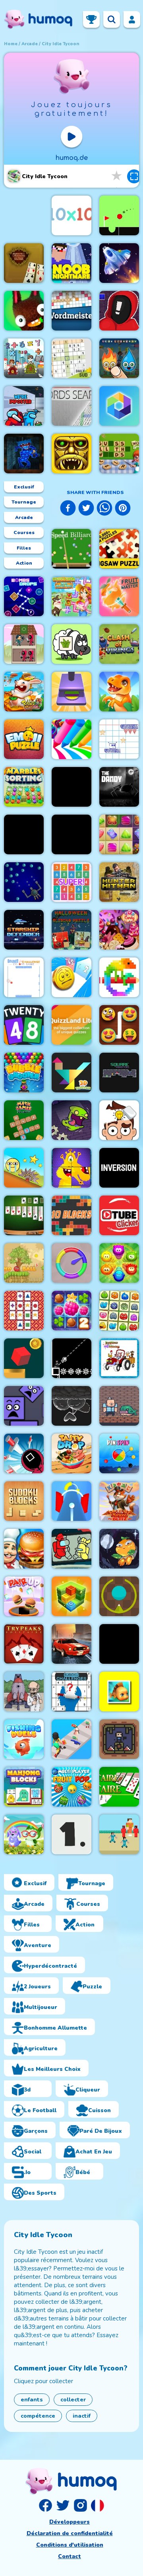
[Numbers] (71, 1834)
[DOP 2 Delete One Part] (119, 1120)
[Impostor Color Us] (71, 1549)
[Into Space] (24, 1692)
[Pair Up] (24, 1596)
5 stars (117, 176)
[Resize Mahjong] (24, 1787)
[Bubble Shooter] (24, 1073)
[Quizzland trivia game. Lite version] (71, 1025)
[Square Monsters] (119, 1073)
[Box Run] (71, 1596)
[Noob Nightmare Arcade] (71, 263)
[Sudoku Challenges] (71, 1692)
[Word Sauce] (119, 454)
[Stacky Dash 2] (24, 834)
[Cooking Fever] (24, 1549)
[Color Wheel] (71, 1263)
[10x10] (71, 215)
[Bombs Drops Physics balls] (24, 596)
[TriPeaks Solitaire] (24, 1644)
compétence (38, 2416)
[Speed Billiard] (71, 549)
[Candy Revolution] (119, 930)
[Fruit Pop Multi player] (71, 1787)
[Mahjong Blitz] (119, 1501)
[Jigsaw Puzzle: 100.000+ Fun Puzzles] (119, 549)
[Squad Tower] (24, 644)
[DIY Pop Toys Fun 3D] (71, 692)
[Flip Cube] (71, 834)
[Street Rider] (71, 1644)
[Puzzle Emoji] (24, 739)
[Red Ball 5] (24, 1263)
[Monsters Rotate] (71, 1168)
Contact (70, 2556)
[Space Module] (24, 882)
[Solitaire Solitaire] (119, 1787)
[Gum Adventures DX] (71, 1406)
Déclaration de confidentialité (70, 2533)
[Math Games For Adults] (24, 1120)
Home (11, 44)
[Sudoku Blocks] (24, 1501)
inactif (82, 2416)
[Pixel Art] (119, 977)
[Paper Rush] (119, 739)
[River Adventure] (119, 1644)
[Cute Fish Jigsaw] (119, 1692)
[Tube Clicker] (119, 1215)
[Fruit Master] (119, 596)
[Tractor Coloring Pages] (119, 1358)
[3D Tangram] (71, 1073)
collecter (73, 2400)
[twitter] (86, 509)
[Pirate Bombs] (119, 1406)
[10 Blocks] (71, 1215)
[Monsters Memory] (119, 1311)
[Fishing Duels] (24, 1739)
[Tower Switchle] (71, 1501)
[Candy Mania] (119, 834)
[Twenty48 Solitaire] (24, 1025)
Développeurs (70, 2522)
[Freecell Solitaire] (24, 263)
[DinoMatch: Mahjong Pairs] (119, 692)
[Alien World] (119, 263)
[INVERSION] (119, 1168)
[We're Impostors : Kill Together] (24, 406)
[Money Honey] (71, 1739)
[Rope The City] (71, 787)
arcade (30, 44)
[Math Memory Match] (24, 358)
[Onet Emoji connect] (119, 1025)
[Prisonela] (71, 1120)
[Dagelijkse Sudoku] (71, 358)
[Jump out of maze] (24, 1358)
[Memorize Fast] (24, 1311)
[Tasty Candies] (119, 1263)
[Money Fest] (71, 977)
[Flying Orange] (119, 1549)
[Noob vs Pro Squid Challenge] (119, 1834)
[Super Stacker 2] (24, 1406)
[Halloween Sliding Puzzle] (71, 930)
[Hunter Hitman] (119, 882)
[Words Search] (71, 406)
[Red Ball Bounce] (24, 1168)
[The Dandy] (119, 787)
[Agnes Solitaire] (24, 1215)
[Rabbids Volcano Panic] (24, 692)
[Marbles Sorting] (24, 787)
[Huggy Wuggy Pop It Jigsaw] (24, 454)
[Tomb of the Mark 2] (71, 454)
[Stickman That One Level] (119, 311)
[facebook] (68, 509)
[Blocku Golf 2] (119, 215)
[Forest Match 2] (71, 1311)
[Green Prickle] (119, 1596)
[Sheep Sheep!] (71, 644)
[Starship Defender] (24, 930)
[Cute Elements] (119, 358)
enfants (32, 2400)
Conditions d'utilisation (70, 2545)
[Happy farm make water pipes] (71, 596)
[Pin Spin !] (119, 1453)
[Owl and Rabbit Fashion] (24, 1834)
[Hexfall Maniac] (119, 406)
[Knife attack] (24, 1453)
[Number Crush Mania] (71, 882)
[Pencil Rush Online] (71, 739)
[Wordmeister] (71, 311)
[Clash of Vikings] (119, 644)
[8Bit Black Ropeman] (71, 1358)
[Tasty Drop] (71, 1453)
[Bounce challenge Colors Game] (24, 977)
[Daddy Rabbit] (24, 311)
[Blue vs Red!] (119, 1739)
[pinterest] (123, 509)
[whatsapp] (104, 509)
